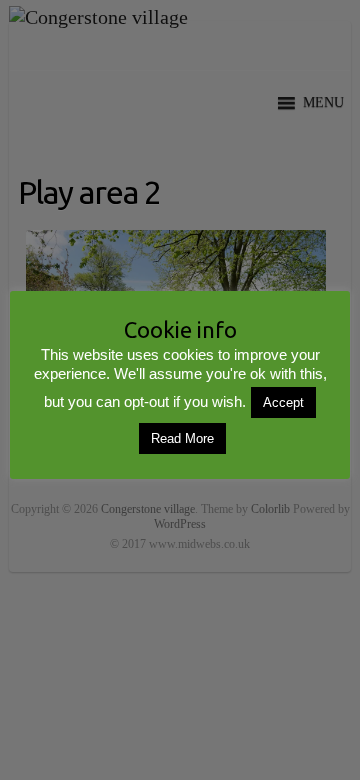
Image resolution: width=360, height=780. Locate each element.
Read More (182, 438)
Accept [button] (283, 402)
